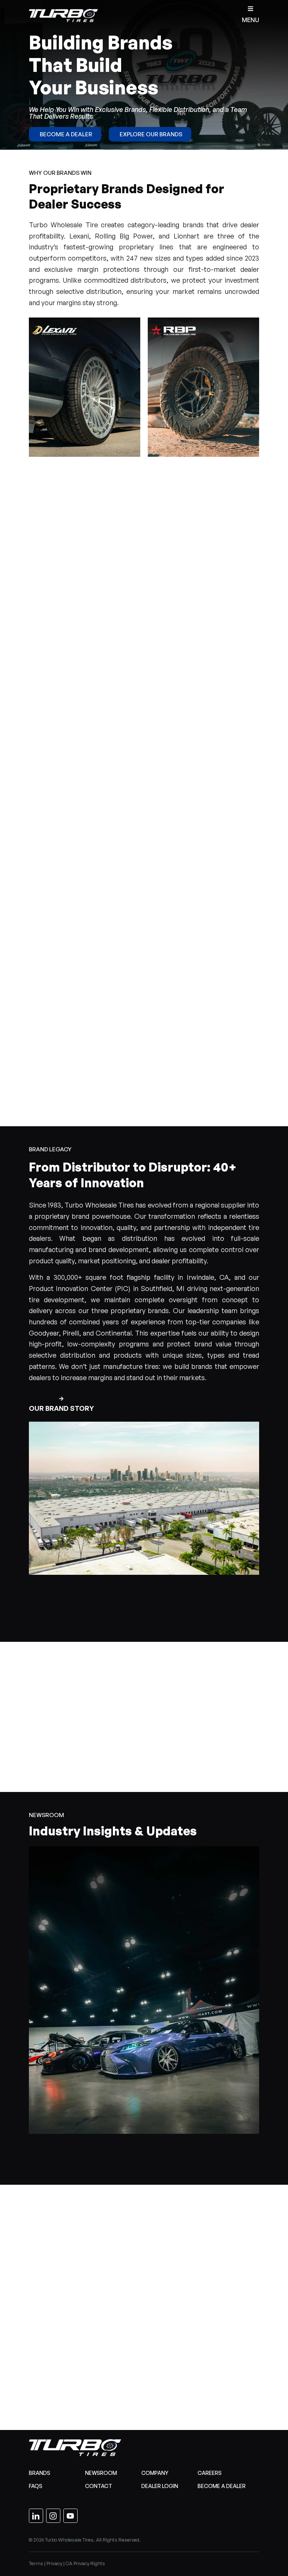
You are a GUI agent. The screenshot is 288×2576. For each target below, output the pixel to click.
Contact (99, 2486)
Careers (210, 2473)
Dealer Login (160, 2486)
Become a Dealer (222, 2486)
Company (155, 2473)
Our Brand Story (61, 1408)
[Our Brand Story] (61, 1399)
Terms (36, 2563)
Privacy (54, 2563)
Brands (40, 2473)
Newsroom (101, 2473)
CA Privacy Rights (85, 2563)
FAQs (36, 2486)
